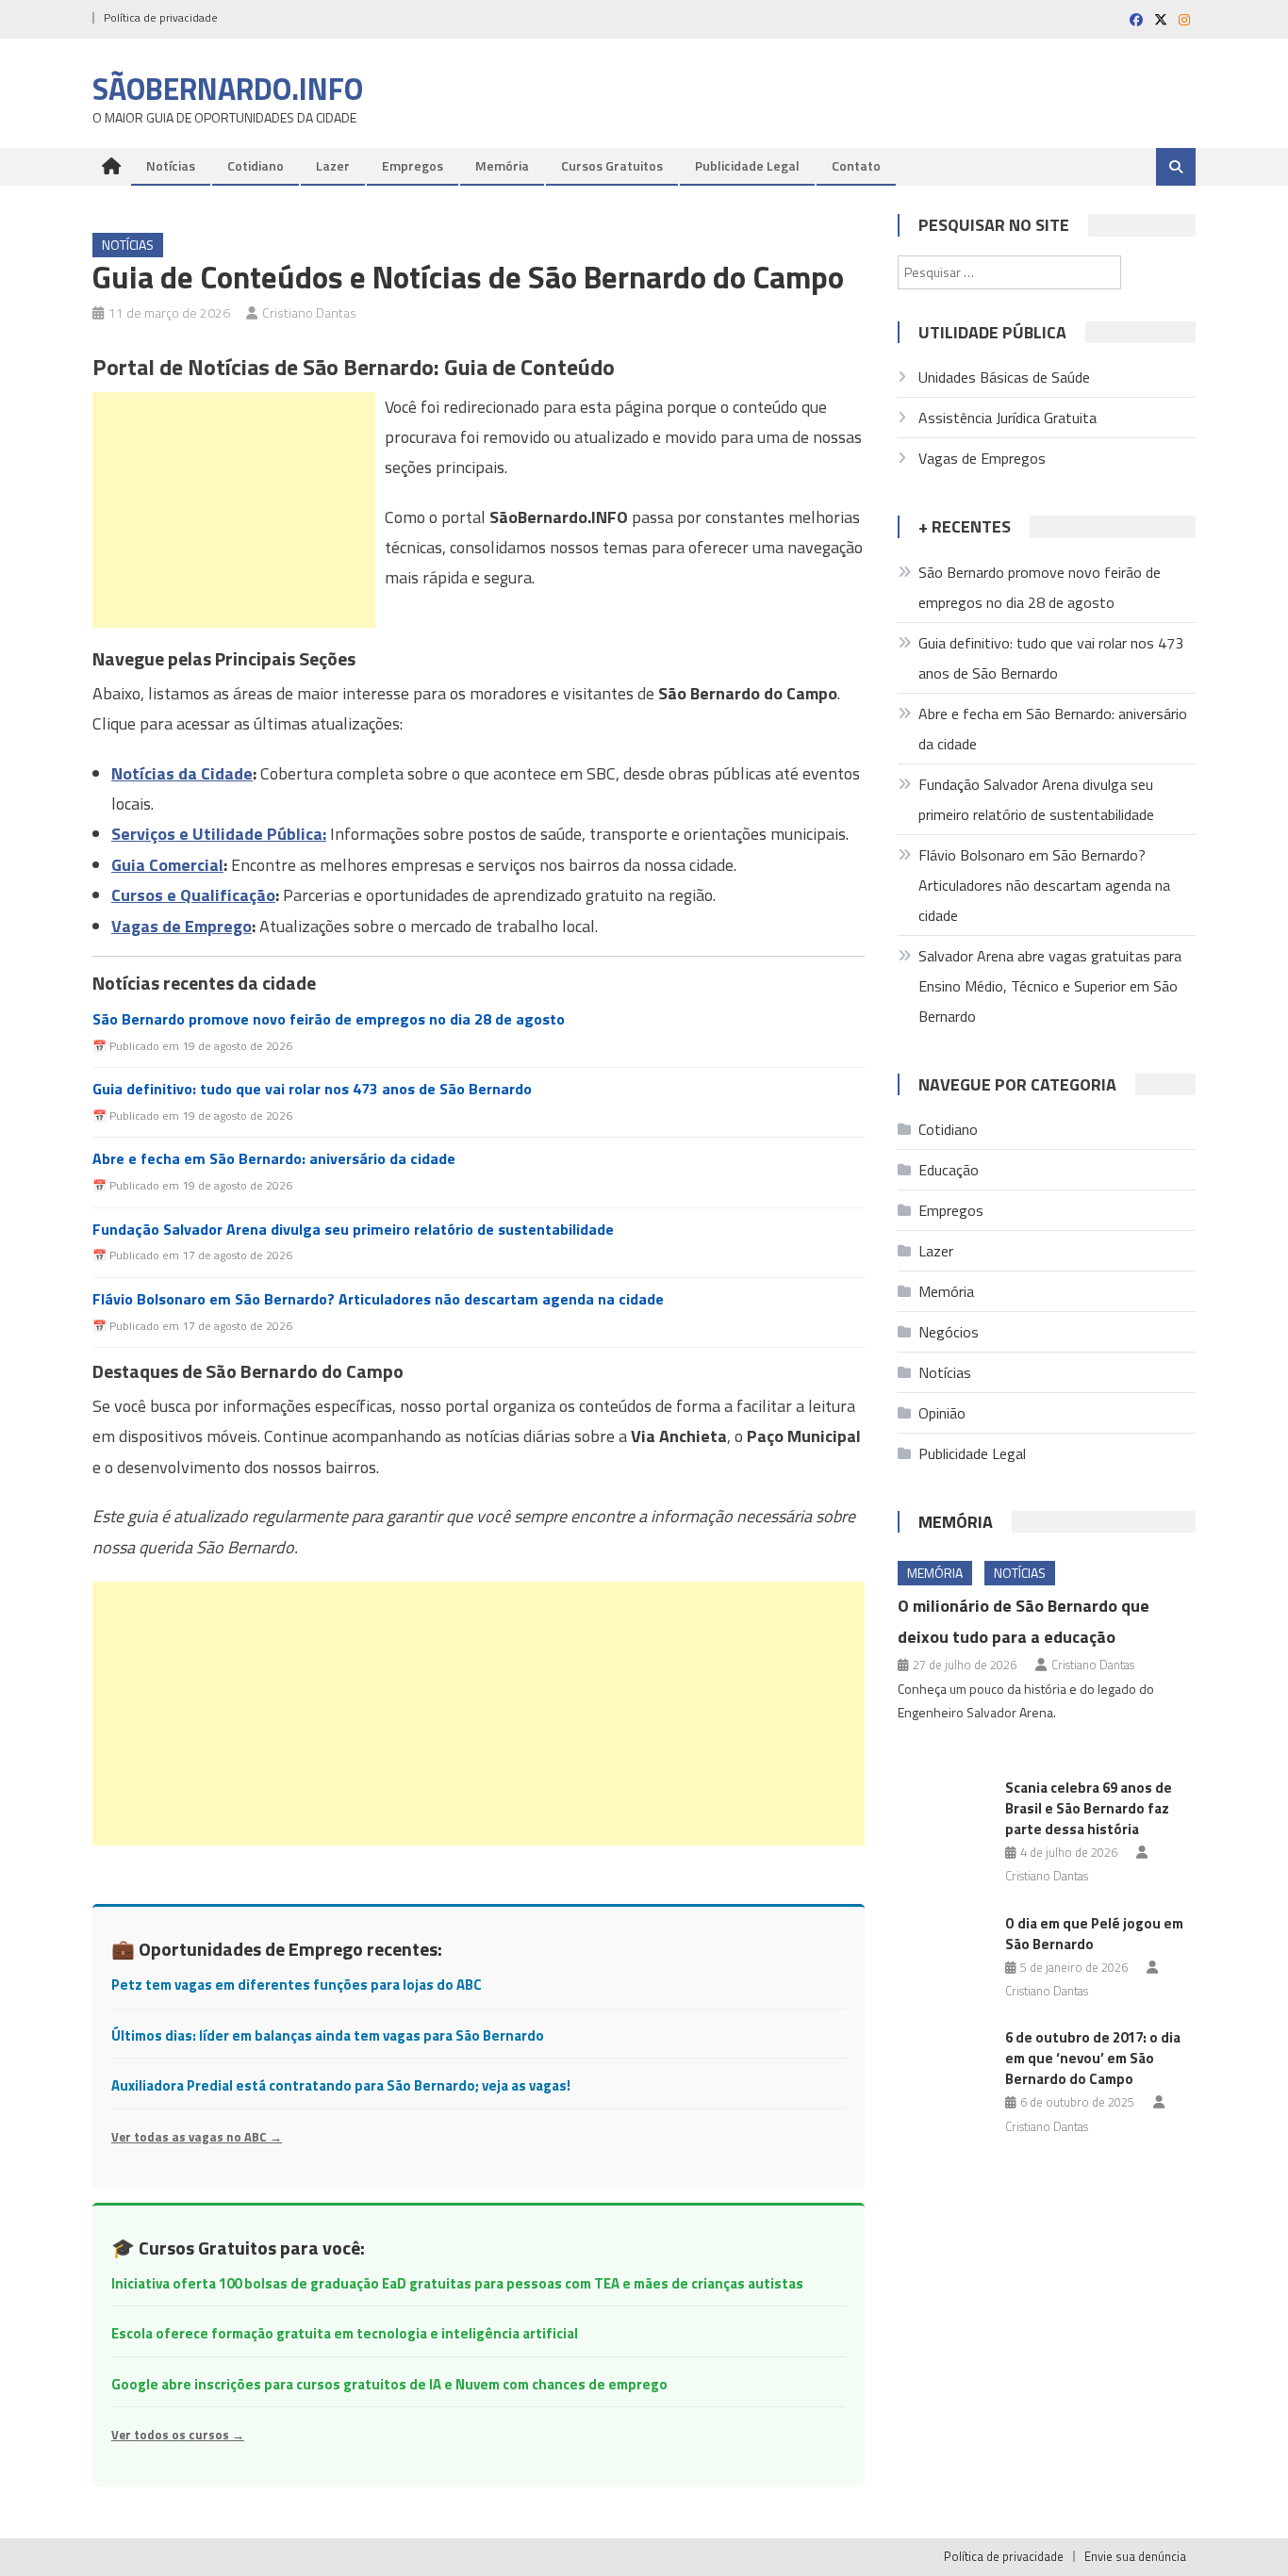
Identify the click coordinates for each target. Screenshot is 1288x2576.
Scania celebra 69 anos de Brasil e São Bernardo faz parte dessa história (1089, 1808)
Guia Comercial (167, 865)
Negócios (949, 1332)
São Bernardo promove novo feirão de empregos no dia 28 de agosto (329, 1019)
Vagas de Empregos (982, 458)
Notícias (171, 165)
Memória (502, 165)
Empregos (413, 165)
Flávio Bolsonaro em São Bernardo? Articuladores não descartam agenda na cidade (378, 1299)
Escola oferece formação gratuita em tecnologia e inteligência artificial (345, 2333)
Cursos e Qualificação (193, 895)
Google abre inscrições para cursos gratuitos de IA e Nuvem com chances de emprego (389, 2384)
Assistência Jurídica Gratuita (1007, 418)
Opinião (942, 1413)
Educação (949, 1170)
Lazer (333, 165)
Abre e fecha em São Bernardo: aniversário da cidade (274, 1159)
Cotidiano (256, 165)
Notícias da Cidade (182, 773)
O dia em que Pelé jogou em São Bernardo (1094, 1934)
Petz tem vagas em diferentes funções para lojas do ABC (297, 1985)
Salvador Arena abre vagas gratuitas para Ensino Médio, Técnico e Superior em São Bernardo (1050, 986)
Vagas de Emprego (182, 926)
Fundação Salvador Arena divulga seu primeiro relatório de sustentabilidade (353, 1230)
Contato (856, 165)
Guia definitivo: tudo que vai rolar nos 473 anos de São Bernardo (312, 1089)
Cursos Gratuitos (612, 165)
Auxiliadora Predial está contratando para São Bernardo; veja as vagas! (341, 2085)
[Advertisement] (234, 510)
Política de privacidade (161, 17)
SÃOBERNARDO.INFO (228, 89)
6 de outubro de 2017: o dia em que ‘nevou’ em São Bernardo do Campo (1093, 2058)
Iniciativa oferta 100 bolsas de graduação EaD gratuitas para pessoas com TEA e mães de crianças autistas (457, 2283)
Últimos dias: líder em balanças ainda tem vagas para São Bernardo (328, 2035)
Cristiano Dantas (309, 312)
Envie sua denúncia (1135, 2556)
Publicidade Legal (747, 165)
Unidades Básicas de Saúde (1004, 377)
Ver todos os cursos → (178, 2435)
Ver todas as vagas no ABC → (197, 2137)
